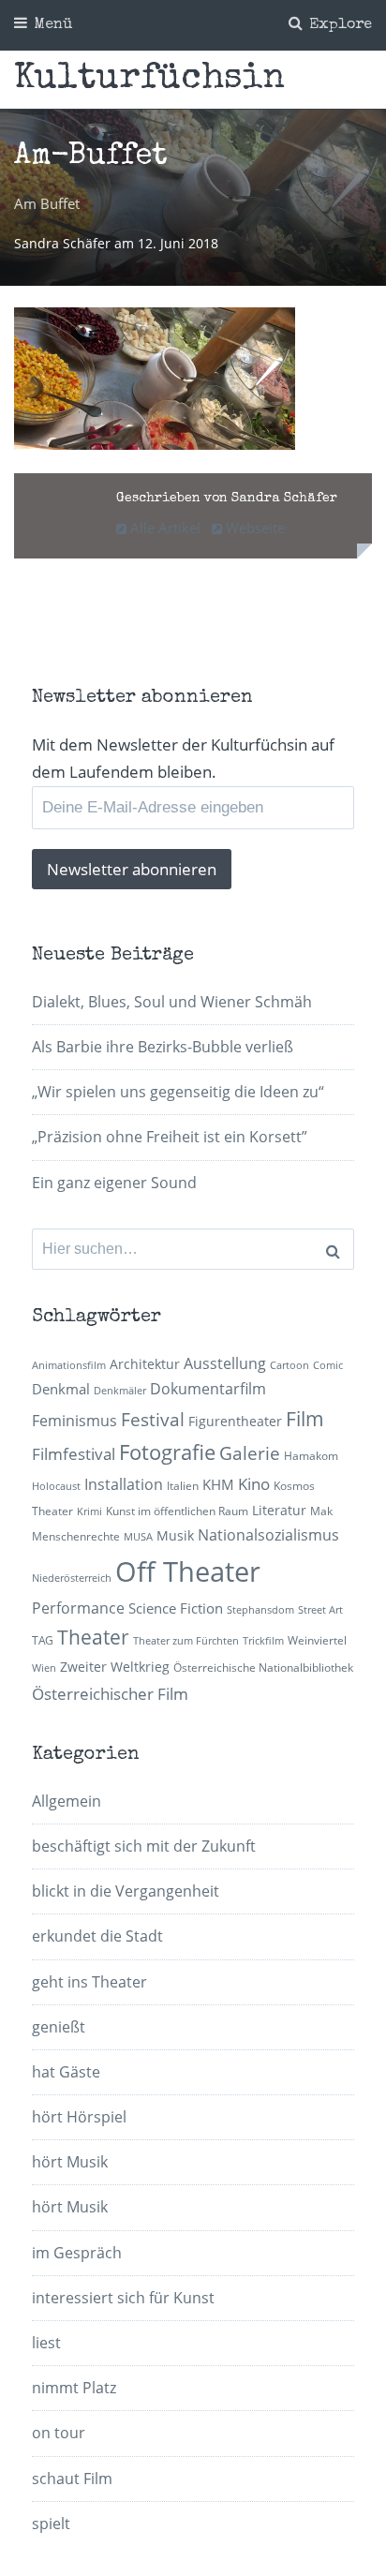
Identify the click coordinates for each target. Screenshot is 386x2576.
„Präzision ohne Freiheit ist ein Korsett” (170, 1137)
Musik (175, 1535)
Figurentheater (235, 1421)
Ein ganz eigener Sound (114, 1183)
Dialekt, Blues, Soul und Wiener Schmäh (172, 1002)
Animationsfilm (69, 1365)
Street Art (320, 1610)
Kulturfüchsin (149, 80)
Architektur (145, 1364)
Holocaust (56, 1486)
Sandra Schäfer (64, 243)
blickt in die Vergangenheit (126, 1891)
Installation (124, 1484)
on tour (59, 2433)
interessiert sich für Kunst (123, 2298)
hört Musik (70, 2162)
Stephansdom (260, 1610)
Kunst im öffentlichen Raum (177, 1511)
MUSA (138, 1537)
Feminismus (74, 1421)
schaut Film (72, 2479)
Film (305, 1419)
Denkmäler (120, 1391)
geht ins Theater (89, 1982)
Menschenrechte (76, 1536)
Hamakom (311, 1456)
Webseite (253, 528)
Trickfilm (263, 1641)
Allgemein (67, 1801)
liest (46, 2343)
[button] (155, 379)
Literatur (279, 1510)
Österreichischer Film (110, 1694)
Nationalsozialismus (268, 1535)
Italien (183, 1486)
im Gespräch (77, 2253)
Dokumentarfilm (208, 1389)
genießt (59, 2027)
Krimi (89, 1511)
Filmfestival (74, 1454)
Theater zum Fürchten (186, 1641)
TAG (43, 1640)
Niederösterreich (72, 1578)
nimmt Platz (74, 2388)
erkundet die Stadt (97, 1936)
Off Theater (188, 1571)
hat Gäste (66, 2072)
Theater (93, 1637)
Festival (153, 1419)
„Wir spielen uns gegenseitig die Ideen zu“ (178, 1092)
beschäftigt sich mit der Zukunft (144, 1846)
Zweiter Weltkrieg (115, 1667)
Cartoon (289, 1365)
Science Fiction (176, 1608)
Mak (321, 1511)
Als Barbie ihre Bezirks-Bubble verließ (163, 1047)
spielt (51, 2524)
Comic (328, 1365)
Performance (78, 1608)
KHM (218, 1484)
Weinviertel (317, 1640)
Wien (44, 1668)
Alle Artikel (163, 528)
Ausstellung (225, 1363)
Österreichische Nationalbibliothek (263, 1668)
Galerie (250, 1453)
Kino (254, 1484)
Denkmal (61, 1389)
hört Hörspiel (79, 2117)
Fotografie (167, 1452)
